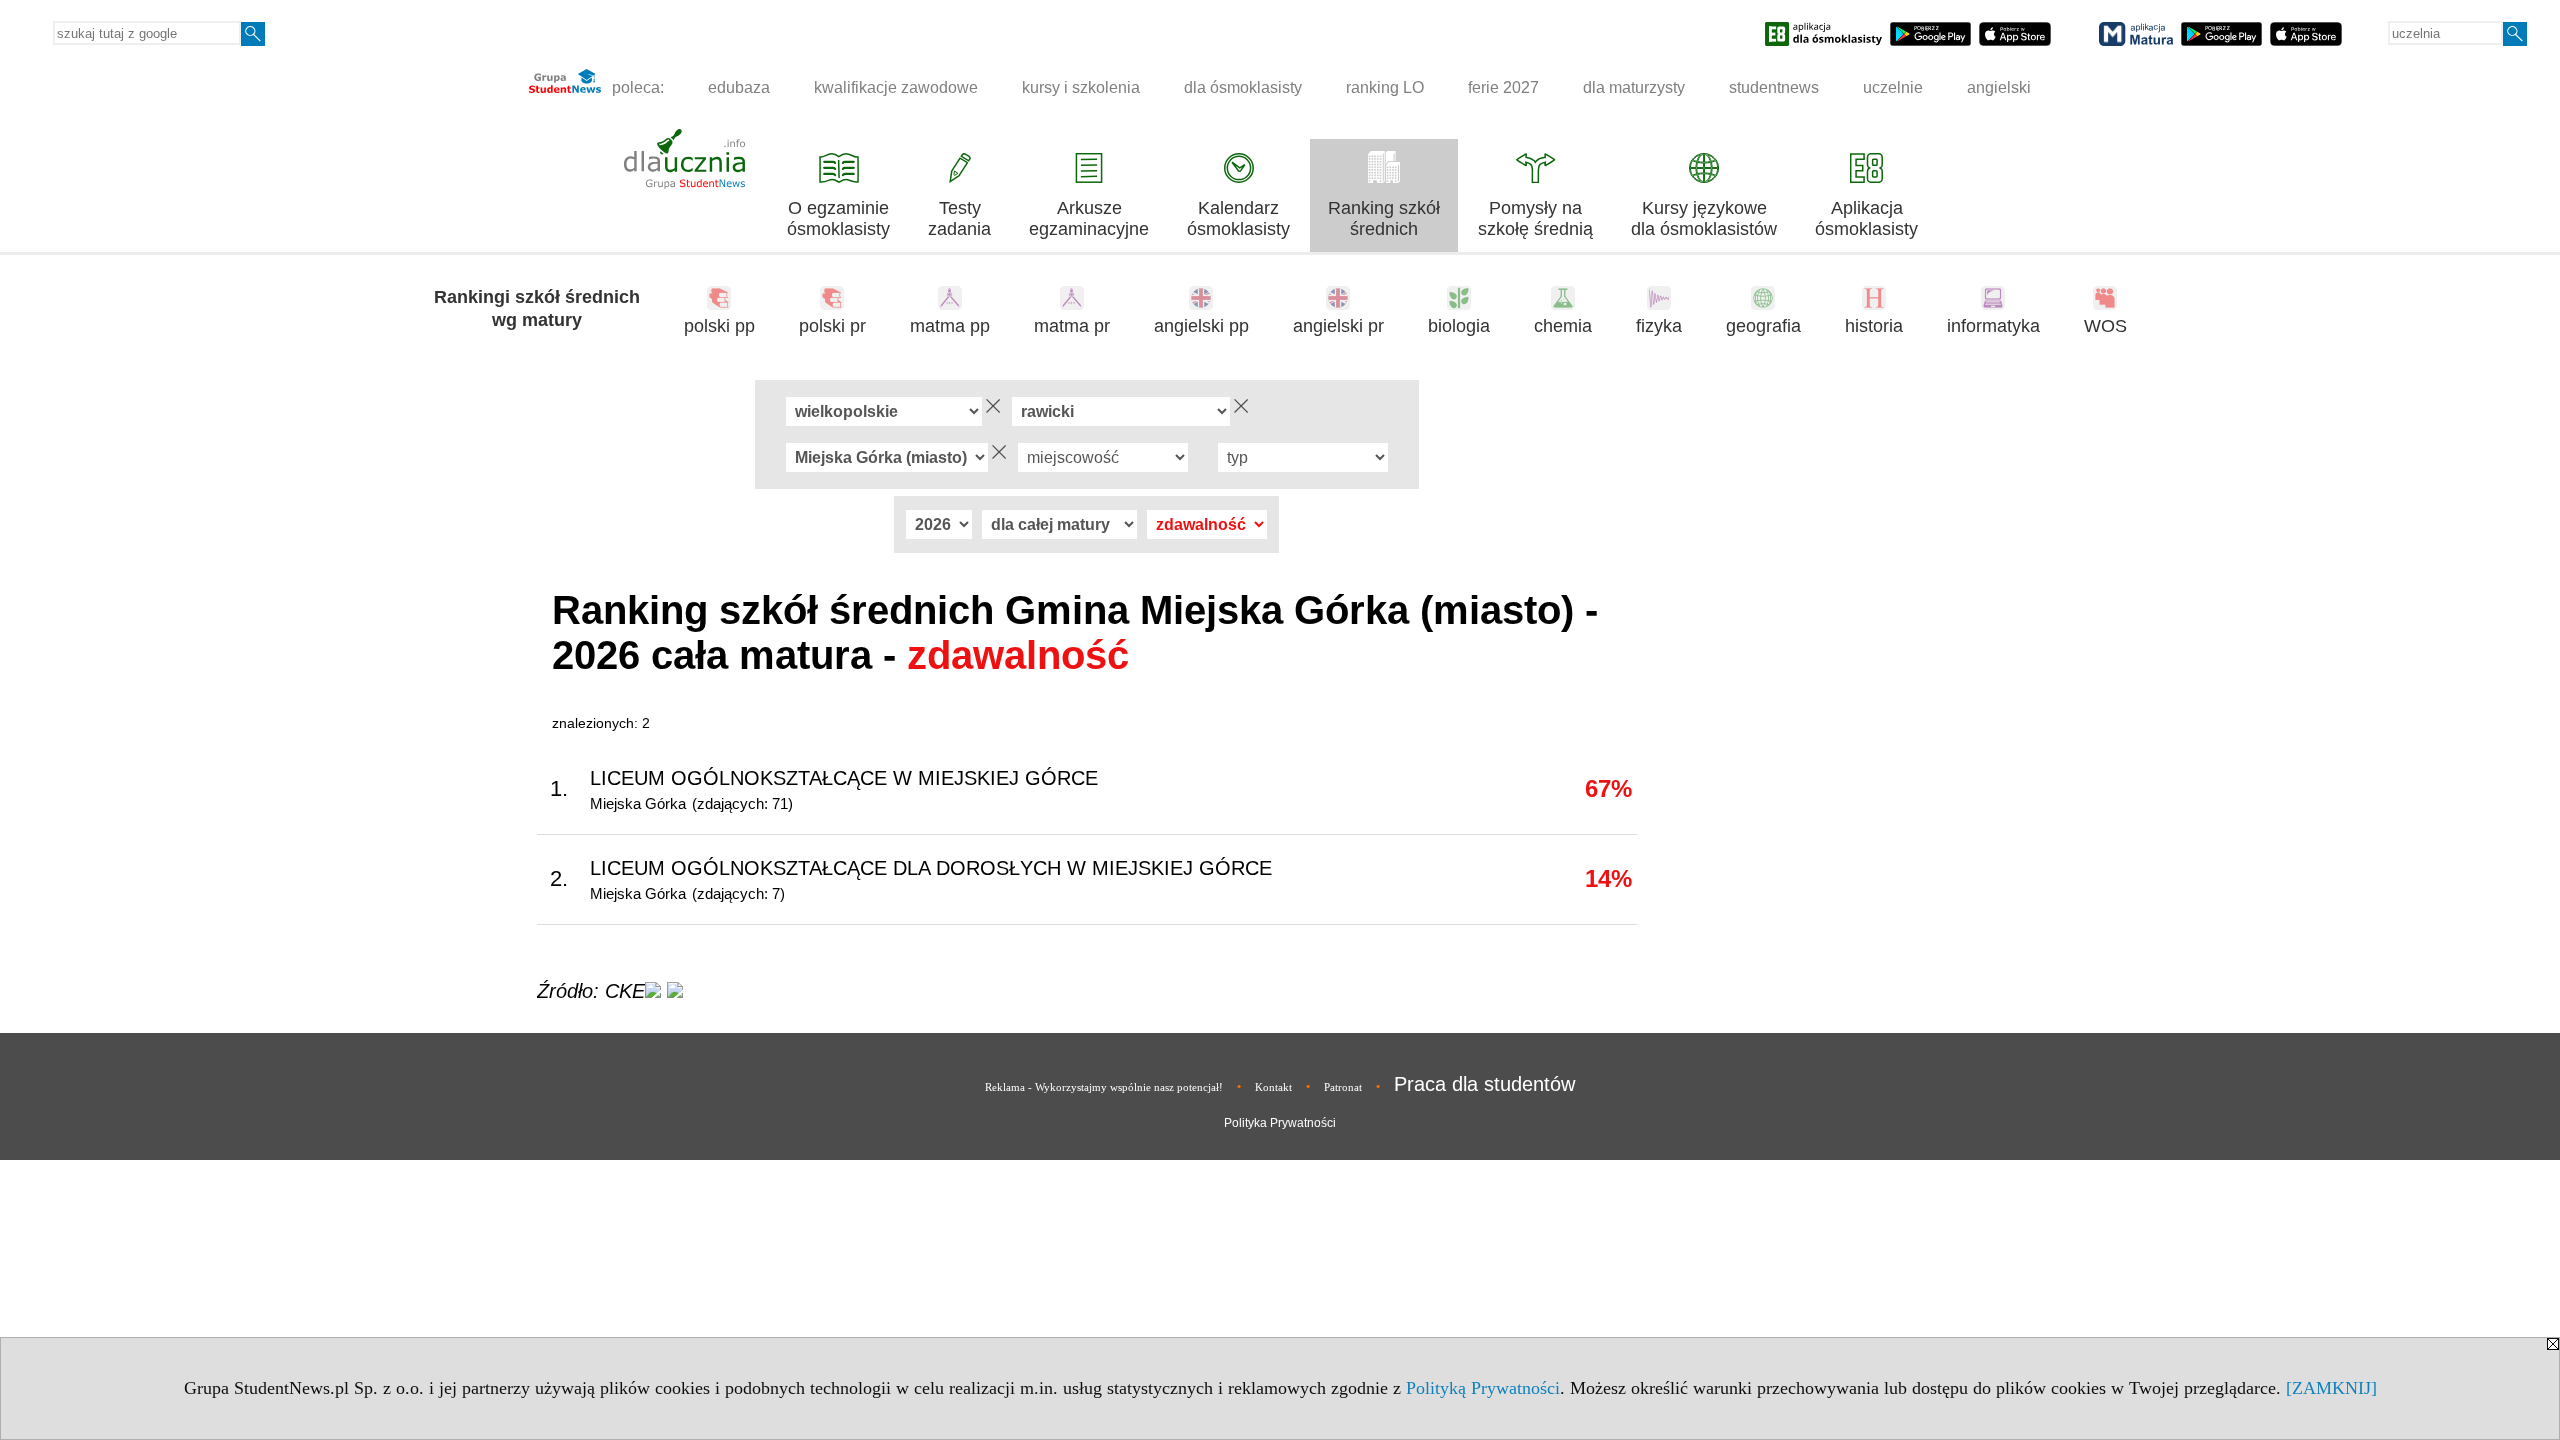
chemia (1563, 326)
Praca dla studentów (1484, 1084)
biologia (1459, 326)
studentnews (1774, 87)
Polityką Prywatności (1483, 1388)
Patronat (1343, 1087)
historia (1874, 326)
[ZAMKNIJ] (2331, 1388)
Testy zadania (959, 218)
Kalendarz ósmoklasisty (1238, 218)
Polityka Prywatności (1280, 1123)
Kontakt (1273, 1087)
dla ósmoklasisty (1243, 87)
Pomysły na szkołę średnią (1535, 218)
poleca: (636, 87)
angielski (1999, 87)
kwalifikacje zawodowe (896, 87)
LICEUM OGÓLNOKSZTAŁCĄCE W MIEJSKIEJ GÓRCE (844, 778)
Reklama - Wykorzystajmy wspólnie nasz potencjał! (1104, 1087)
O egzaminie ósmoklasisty (838, 218)
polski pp (719, 326)
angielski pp (1201, 326)
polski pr (832, 326)
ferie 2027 (1503, 87)
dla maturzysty (1634, 87)
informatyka (1993, 326)
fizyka (1659, 326)
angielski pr (1338, 326)
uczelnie (1893, 87)
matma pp (950, 326)
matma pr (1072, 326)
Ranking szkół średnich (1384, 218)
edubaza (739, 87)
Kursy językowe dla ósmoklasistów (1704, 218)
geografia (1763, 326)
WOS (2105, 326)
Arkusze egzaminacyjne (1089, 218)
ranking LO (1385, 87)
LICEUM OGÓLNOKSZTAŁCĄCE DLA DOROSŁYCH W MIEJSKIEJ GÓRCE (931, 868)
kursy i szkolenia (1081, 87)
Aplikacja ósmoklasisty (1866, 218)
